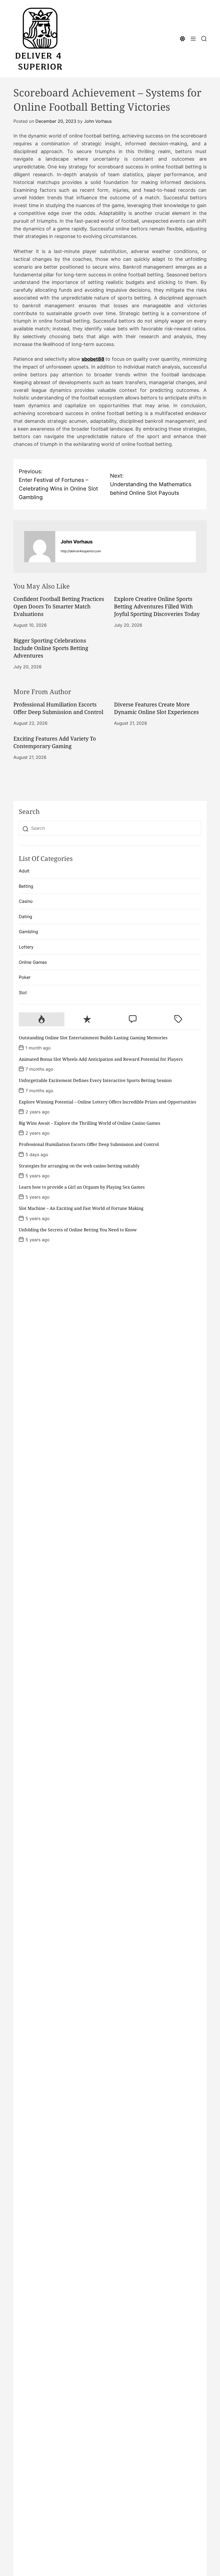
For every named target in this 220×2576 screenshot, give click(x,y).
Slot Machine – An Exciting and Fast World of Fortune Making (81, 1208)
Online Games (33, 962)
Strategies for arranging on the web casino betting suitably (79, 1166)
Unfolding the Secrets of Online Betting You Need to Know (78, 1230)
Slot (23, 993)
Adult (24, 871)
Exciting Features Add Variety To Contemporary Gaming (55, 742)
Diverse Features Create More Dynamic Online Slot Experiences (156, 708)
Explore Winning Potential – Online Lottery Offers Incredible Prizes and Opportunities (107, 1102)
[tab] (42, 1019)
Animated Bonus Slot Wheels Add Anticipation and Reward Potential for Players (101, 1059)
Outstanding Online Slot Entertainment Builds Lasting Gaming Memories (93, 1038)
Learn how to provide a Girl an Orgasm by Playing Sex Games (82, 1187)
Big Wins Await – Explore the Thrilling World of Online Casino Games (89, 1123)
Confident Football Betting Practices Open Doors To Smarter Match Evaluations (59, 606)
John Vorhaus (98, 121)
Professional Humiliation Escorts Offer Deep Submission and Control (58, 708)
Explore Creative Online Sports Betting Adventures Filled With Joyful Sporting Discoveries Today (157, 606)
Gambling (28, 932)
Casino (26, 901)
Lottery (26, 947)
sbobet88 (93, 359)
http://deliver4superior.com (81, 551)
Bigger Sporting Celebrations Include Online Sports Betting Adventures (51, 648)
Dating (25, 917)
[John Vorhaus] (40, 547)
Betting (26, 886)
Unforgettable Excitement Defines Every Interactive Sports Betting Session (95, 1080)
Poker (25, 977)
